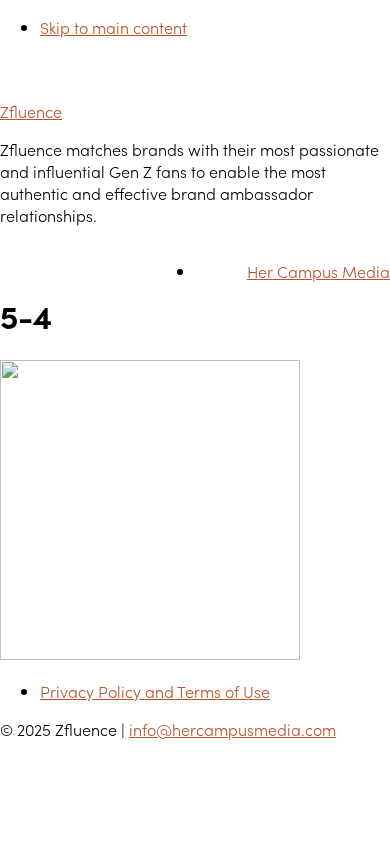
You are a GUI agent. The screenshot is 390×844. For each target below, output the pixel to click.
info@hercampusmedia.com (232, 729)
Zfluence (31, 111)
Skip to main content (113, 27)
